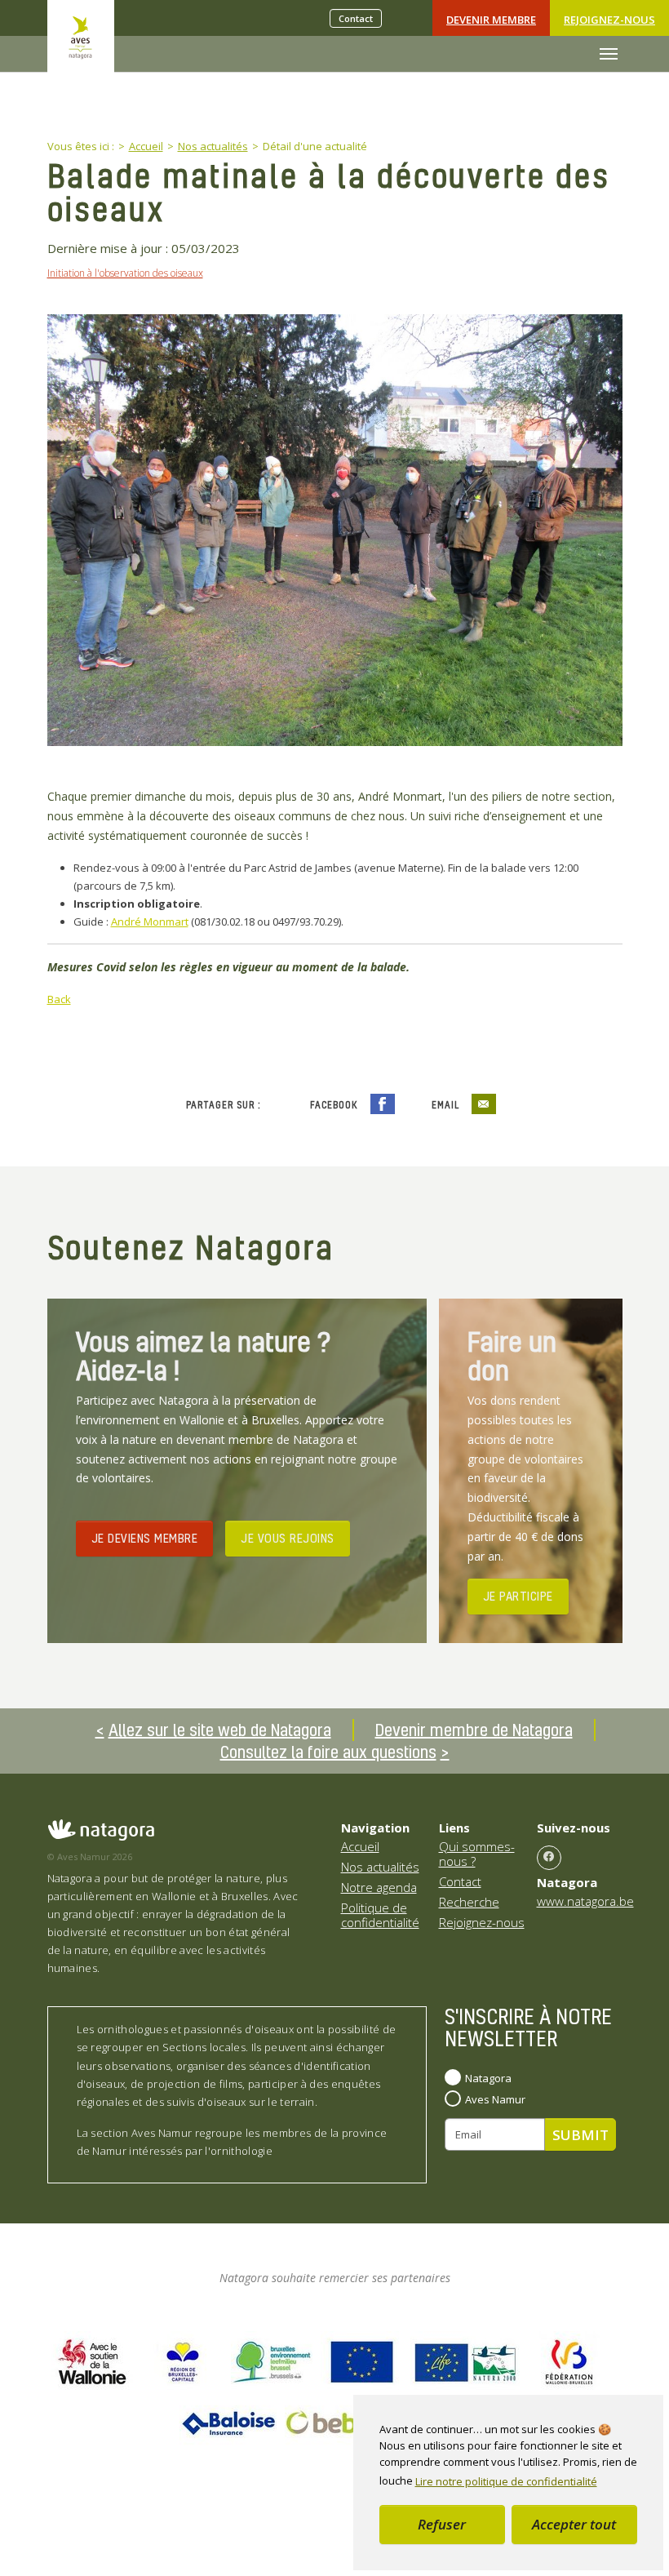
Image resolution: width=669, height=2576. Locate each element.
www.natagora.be (585, 1901)
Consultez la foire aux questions (328, 1752)
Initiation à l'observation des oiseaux (125, 273)
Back (59, 999)
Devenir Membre (491, 20)
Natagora (488, 2078)
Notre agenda (379, 1887)
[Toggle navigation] (609, 54)
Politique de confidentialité (380, 1915)
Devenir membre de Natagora (474, 1730)
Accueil (360, 1846)
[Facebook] (549, 1858)
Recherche (469, 1902)
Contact (356, 18)
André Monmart (150, 922)
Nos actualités (380, 1867)
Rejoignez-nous (609, 20)
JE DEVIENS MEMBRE (145, 1538)
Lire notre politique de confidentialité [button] (506, 2481)
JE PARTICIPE (518, 1596)
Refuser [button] (442, 2524)
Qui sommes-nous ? (477, 1854)
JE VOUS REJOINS (288, 1538)
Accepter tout (574, 2524)
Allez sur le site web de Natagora (220, 1730)
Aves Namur (495, 2099)
